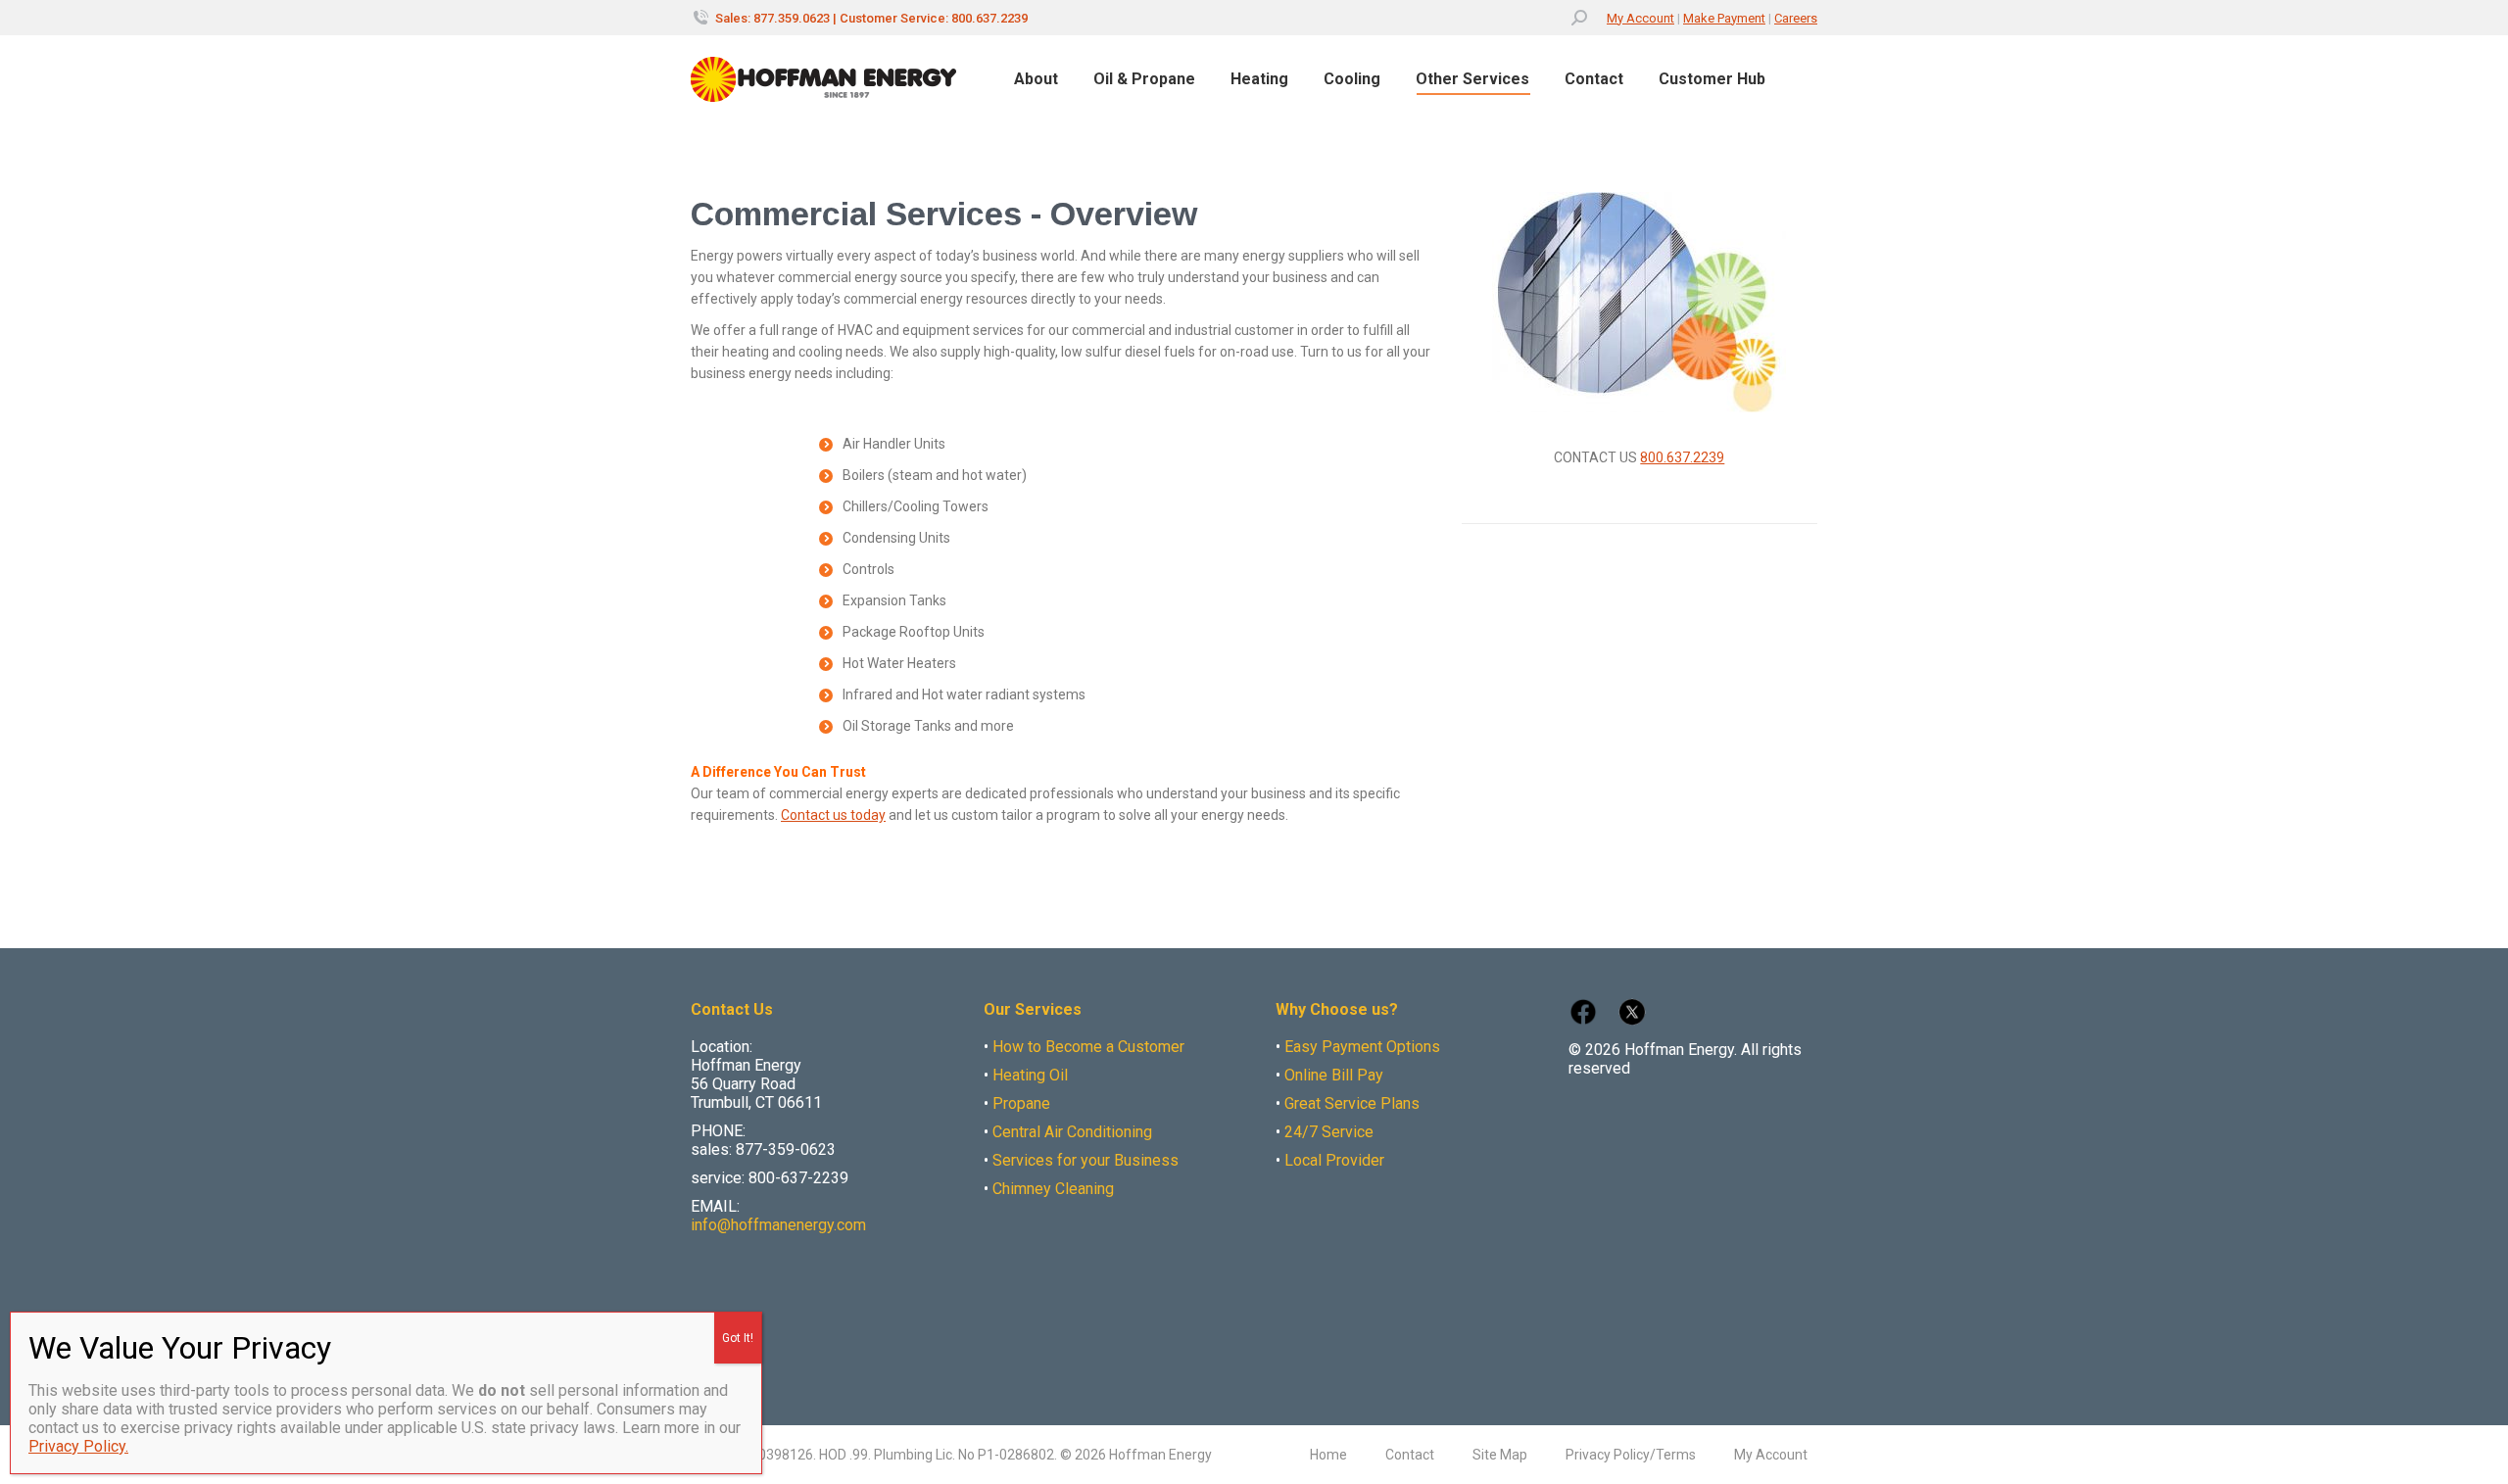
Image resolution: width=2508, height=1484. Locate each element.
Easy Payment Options (1362, 1047)
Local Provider (1334, 1160)
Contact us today (833, 815)
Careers (1796, 18)
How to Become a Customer (1088, 1047)
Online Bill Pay (1334, 1075)
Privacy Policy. (78, 1446)
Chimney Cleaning (1053, 1189)
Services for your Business (1085, 1160)
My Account (1640, 18)
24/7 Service (1329, 1132)
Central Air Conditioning (1072, 1132)
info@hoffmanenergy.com (778, 1225)
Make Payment (1724, 18)
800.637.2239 (1682, 457)
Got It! (738, 1338)
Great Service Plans (1352, 1103)
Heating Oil (1030, 1075)
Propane (1021, 1103)
